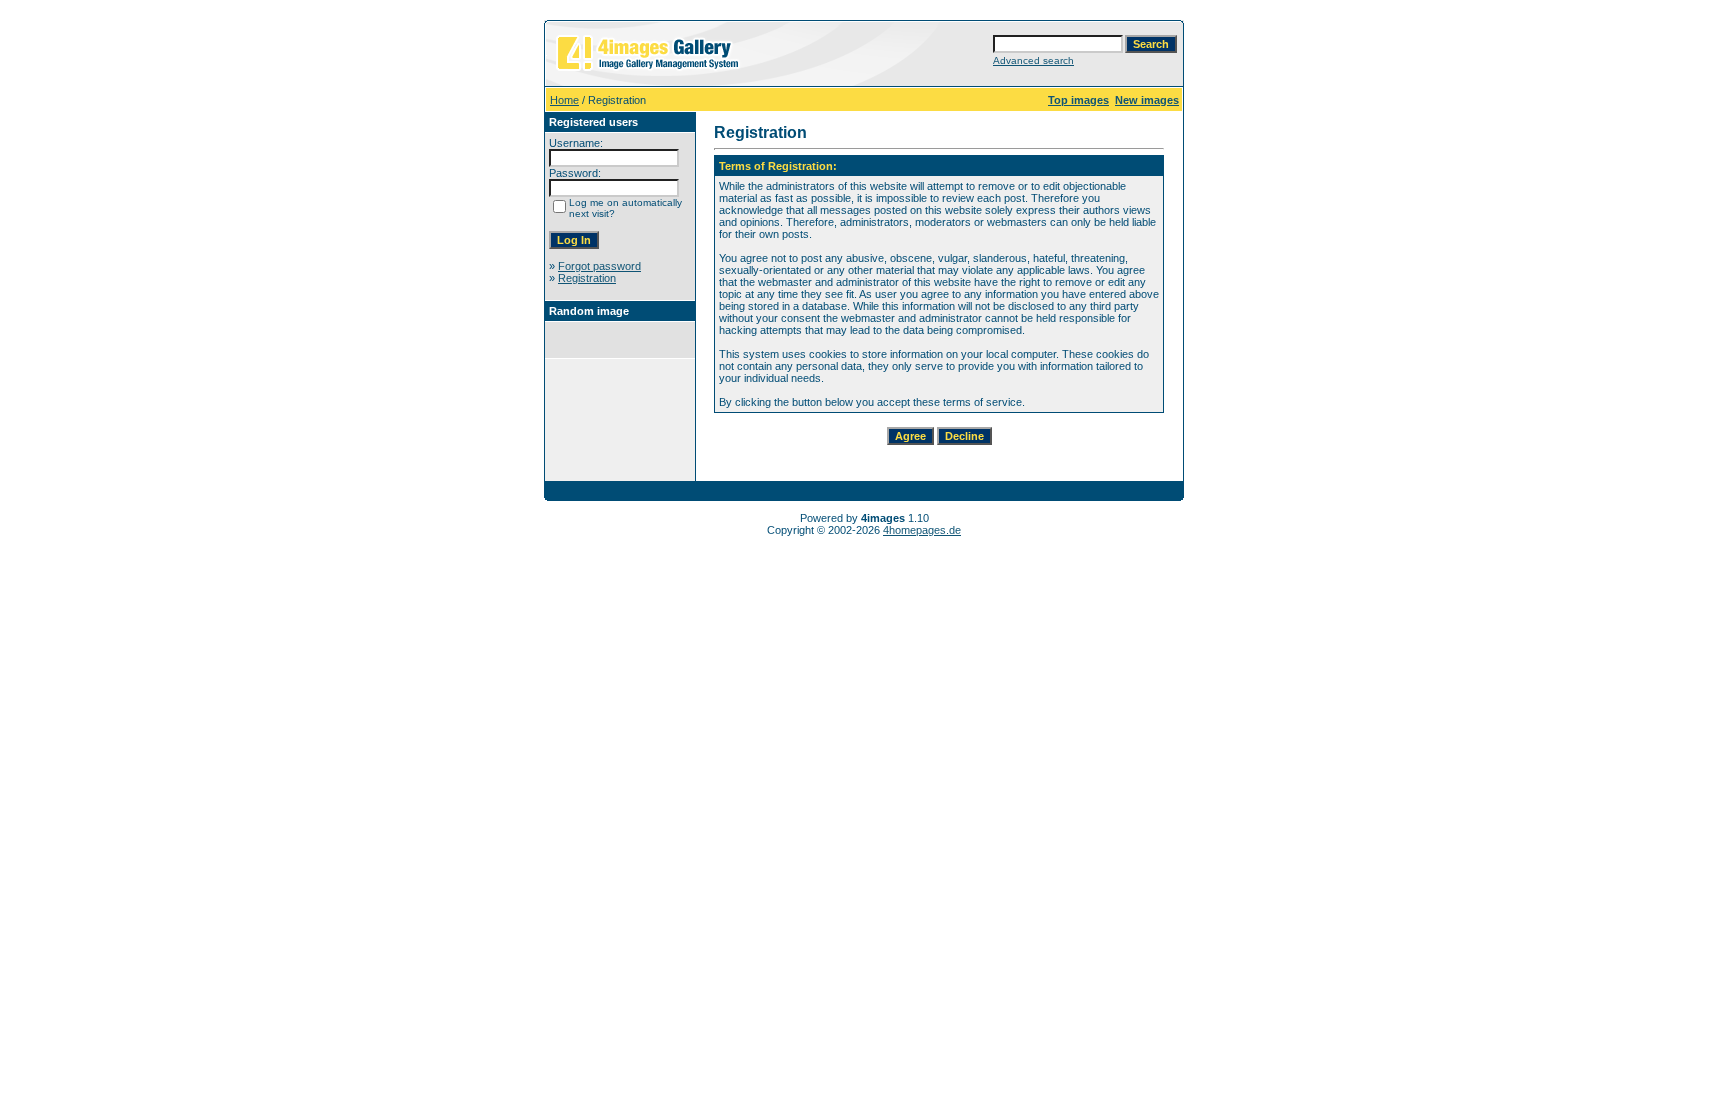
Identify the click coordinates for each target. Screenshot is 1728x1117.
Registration (587, 278)
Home (564, 100)
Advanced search (1033, 60)
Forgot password (599, 266)
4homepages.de (922, 530)
